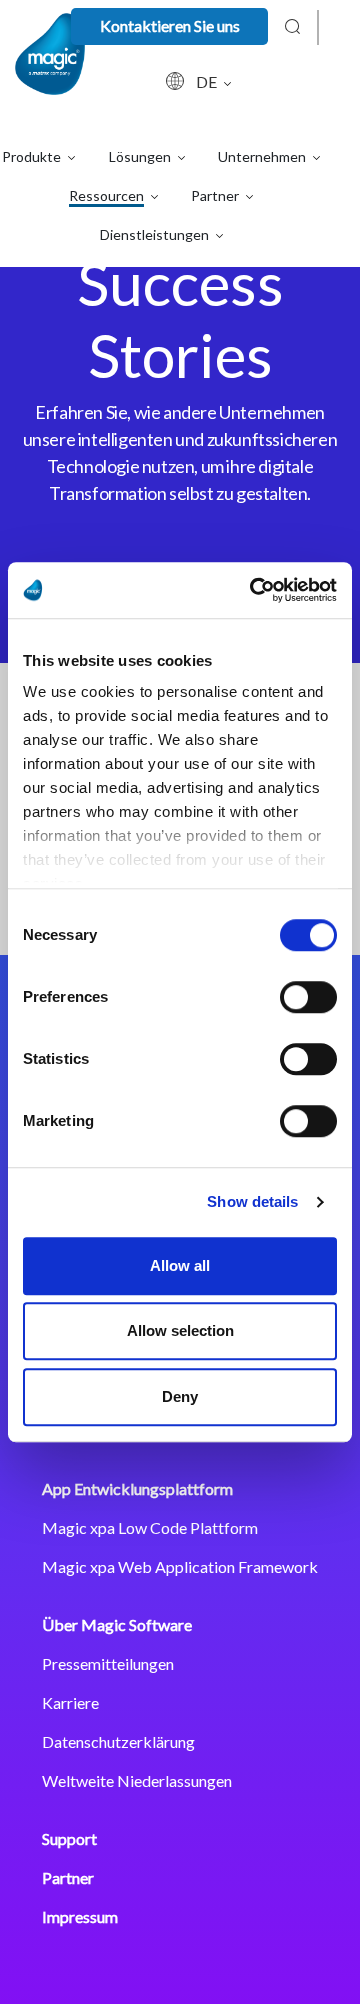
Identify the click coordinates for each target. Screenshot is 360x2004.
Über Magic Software (117, 1624)
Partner (68, 1877)
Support (69, 1838)
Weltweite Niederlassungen (137, 1780)
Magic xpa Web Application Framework (180, 1566)
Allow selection (180, 1330)
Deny (180, 1396)
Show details (252, 1201)
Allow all (180, 1265)
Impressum (80, 1916)
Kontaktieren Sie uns (170, 25)
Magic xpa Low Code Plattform (150, 1527)
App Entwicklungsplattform (137, 1488)
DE (208, 81)
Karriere (70, 1702)
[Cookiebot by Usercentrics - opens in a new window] (254, 590)
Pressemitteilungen (108, 1663)
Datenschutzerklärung (118, 1741)
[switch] (308, 997)
